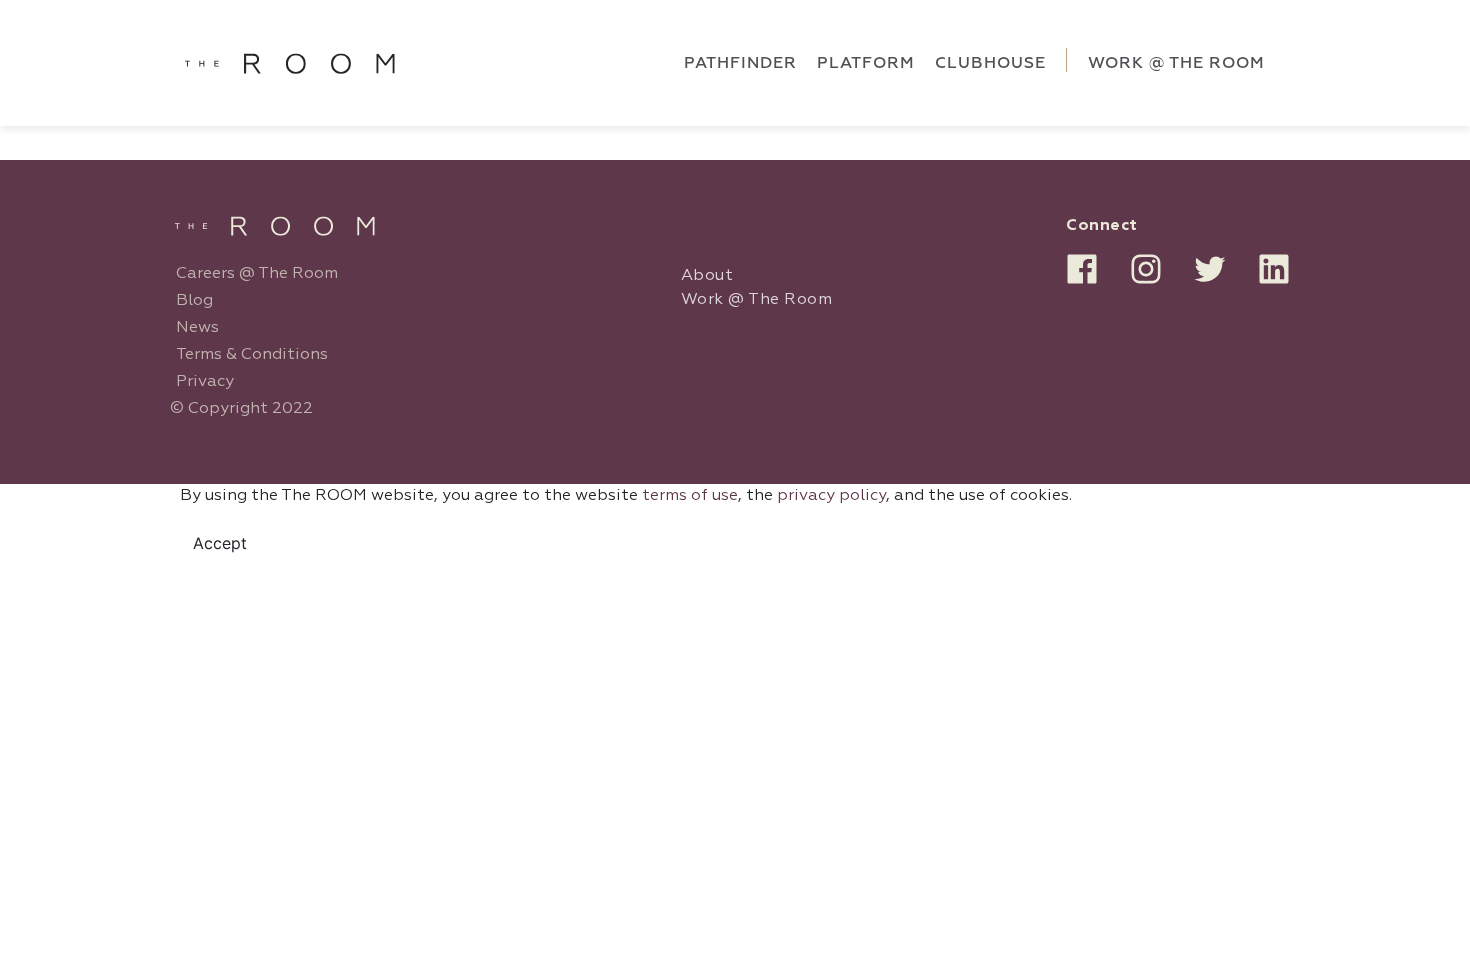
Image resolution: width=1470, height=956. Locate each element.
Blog (194, 301)
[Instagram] (1146, 269)
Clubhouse (990, 63)
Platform (866, 63)
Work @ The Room (757, 300)
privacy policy (831, 496)
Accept (220, 543)
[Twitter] (1210, 269)
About (707, 276)
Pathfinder (740, 63)
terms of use (690, 496)
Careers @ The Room (257, 274)
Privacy (205, 382)
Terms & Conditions (252, 355)
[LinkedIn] (1274, 269)
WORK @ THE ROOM (1176, 63)
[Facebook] (1082, 269)
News (197, 328)
